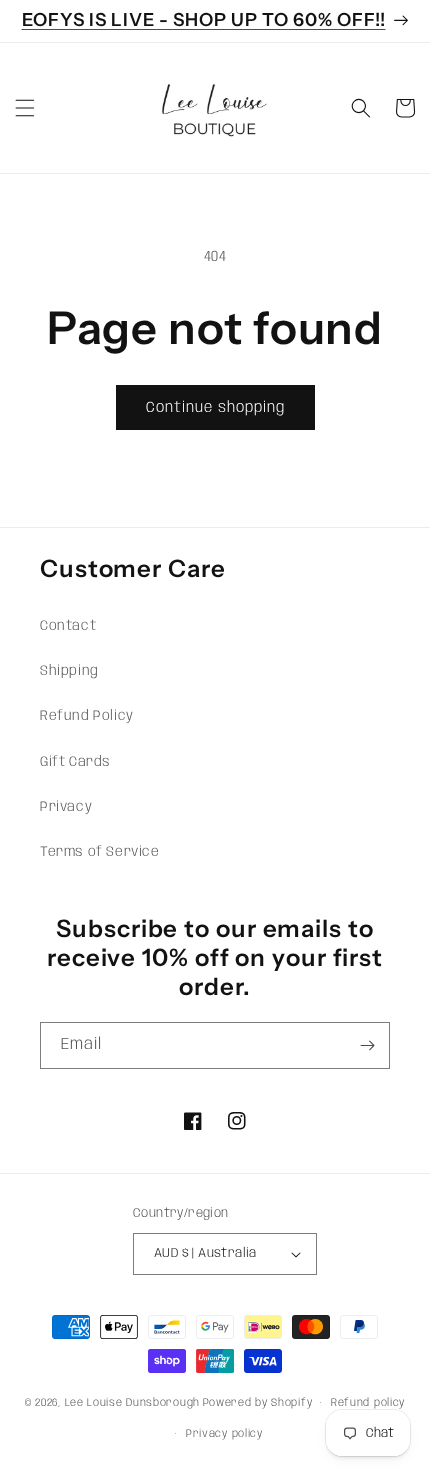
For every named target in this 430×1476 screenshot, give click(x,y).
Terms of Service (100, 852)
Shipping (69, 671)
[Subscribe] (367, 1045)
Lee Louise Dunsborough (132, 1403)
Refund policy (368, 1403)
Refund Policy (87, 716)
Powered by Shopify (258, 1403)
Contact (68, 626)
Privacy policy (224, 1434)
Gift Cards (75, 762)
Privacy (66, 807)
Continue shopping (215, 408)
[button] (25, 108)
